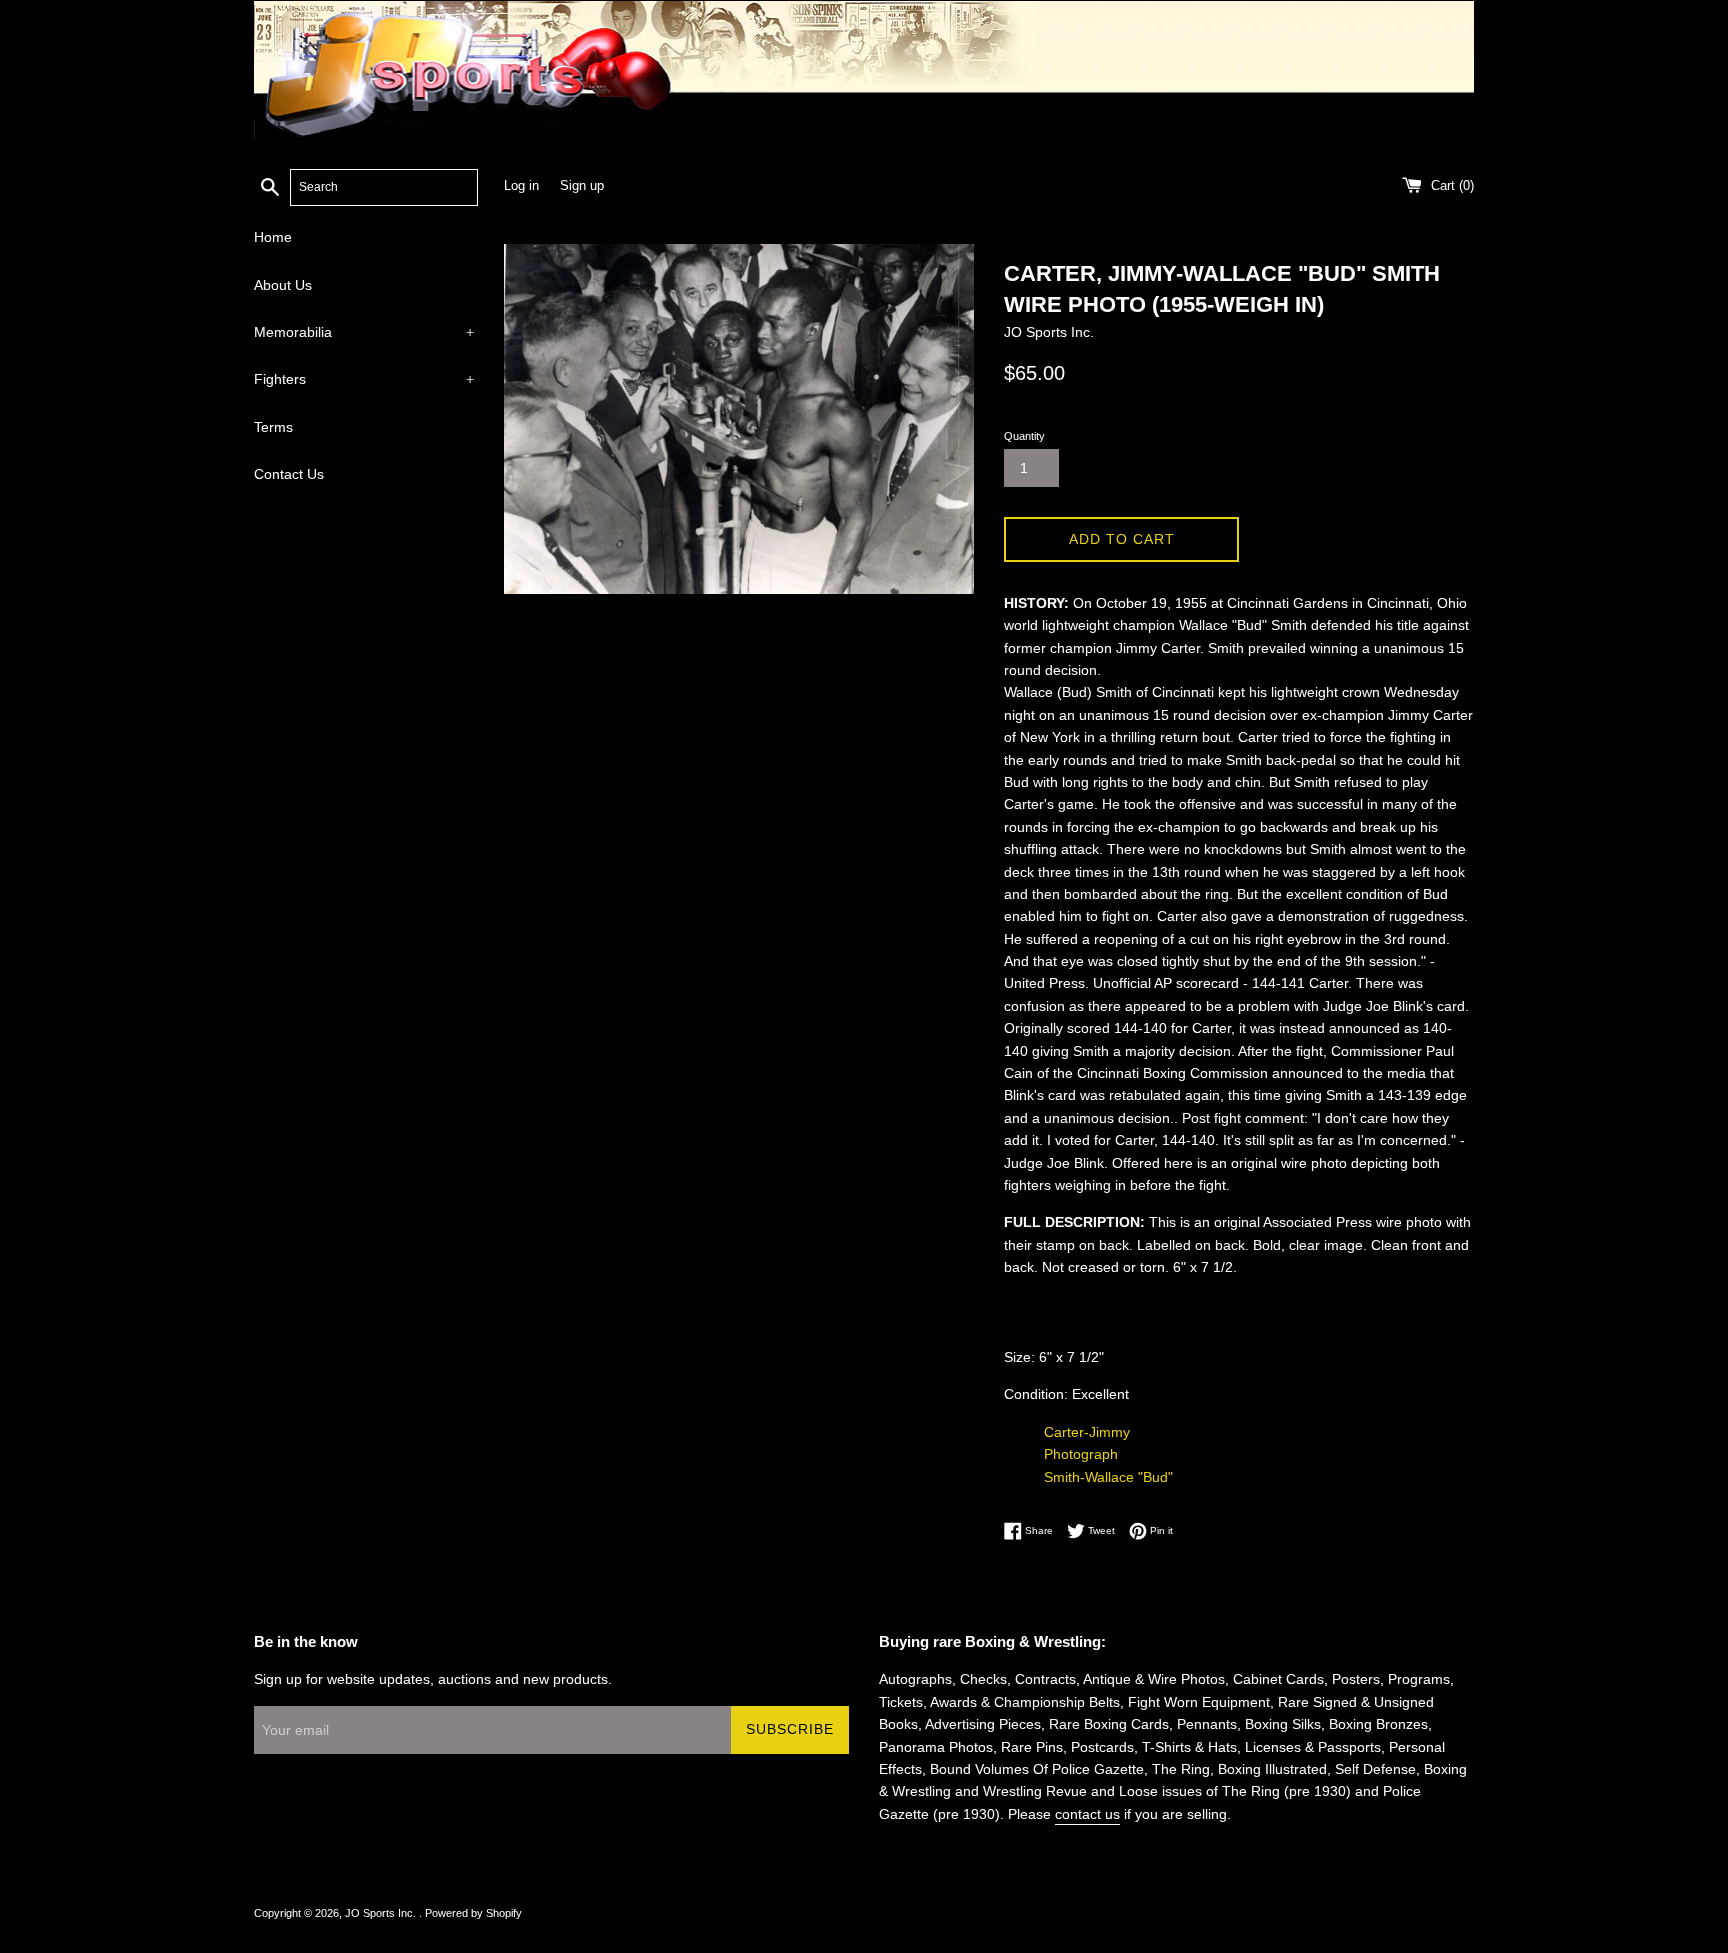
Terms (273, 427)
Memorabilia (364, 332)
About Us (283, 285)
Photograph (1081, 1454)
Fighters (364, 379)
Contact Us (289, 474)
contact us (1087, 1814)
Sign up (582, 186)
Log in (521, 186)
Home (273, 237)
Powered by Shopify (473, 1913)
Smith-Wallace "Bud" (1108, 1477)
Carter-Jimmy (1087, 1432)
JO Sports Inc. (382, 1913)
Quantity (1024, 436)
